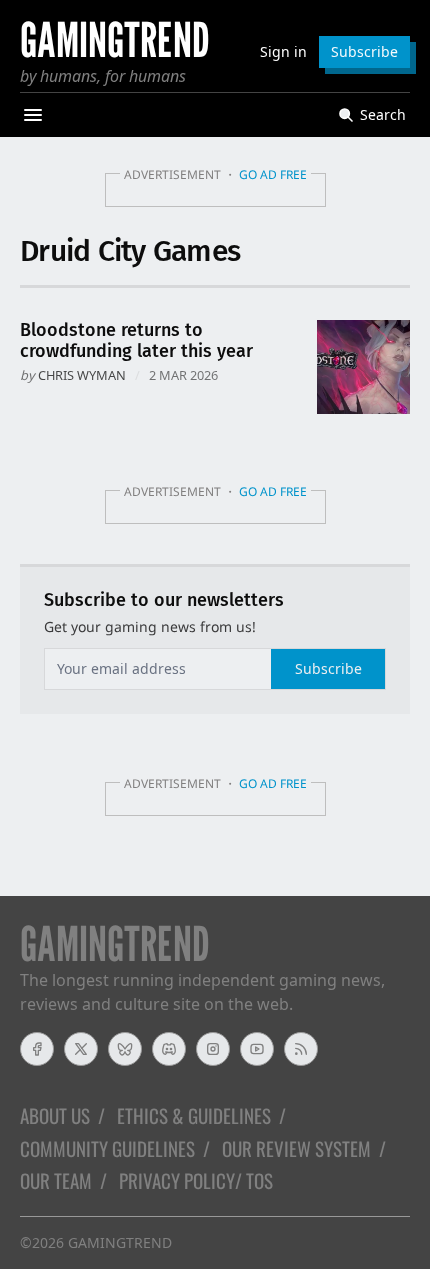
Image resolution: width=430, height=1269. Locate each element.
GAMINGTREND (120, 1242)
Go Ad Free (273, 174)
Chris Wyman (82, 375)
